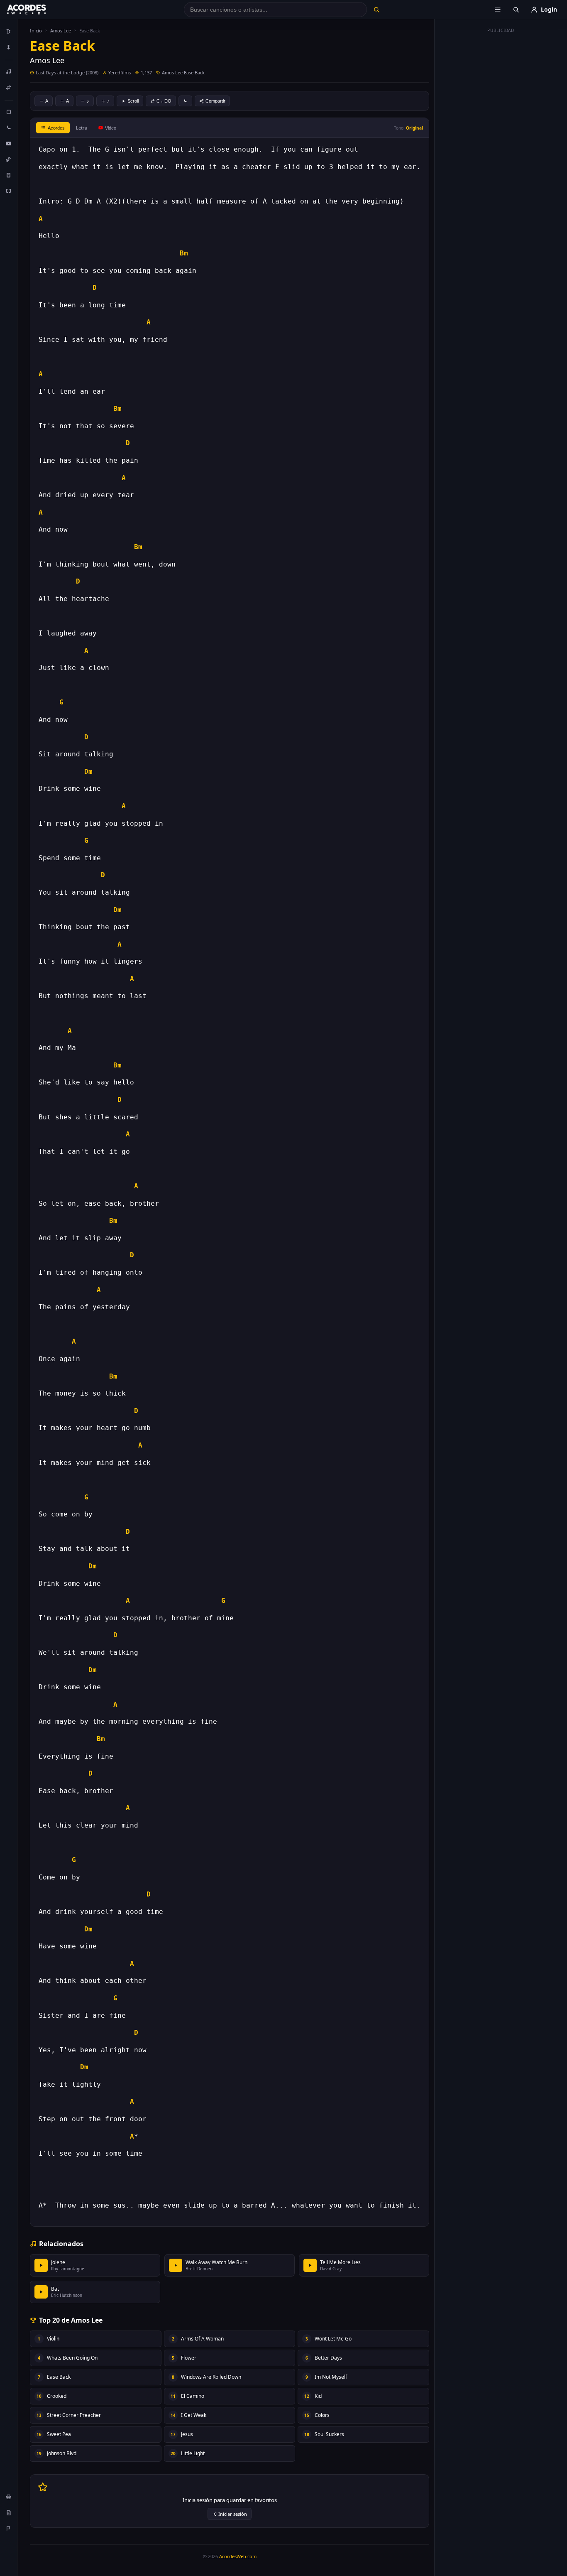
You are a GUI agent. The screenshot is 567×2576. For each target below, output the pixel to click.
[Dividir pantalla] (9, 191)
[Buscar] (376, 10)
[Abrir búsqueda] (516, 10)
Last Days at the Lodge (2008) (67, 72)
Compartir (215, 101)
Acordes (56, 128)
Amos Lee (61, 31)
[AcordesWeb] (37, 10)
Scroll (133, 101)
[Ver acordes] (9, 175)
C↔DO (164, 101)
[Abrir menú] (498, 10)
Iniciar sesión (233, 2514)
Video (111, 128)
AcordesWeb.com (238, 2556)
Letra (82, 128)
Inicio (36, 31)
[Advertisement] (501, 161)
